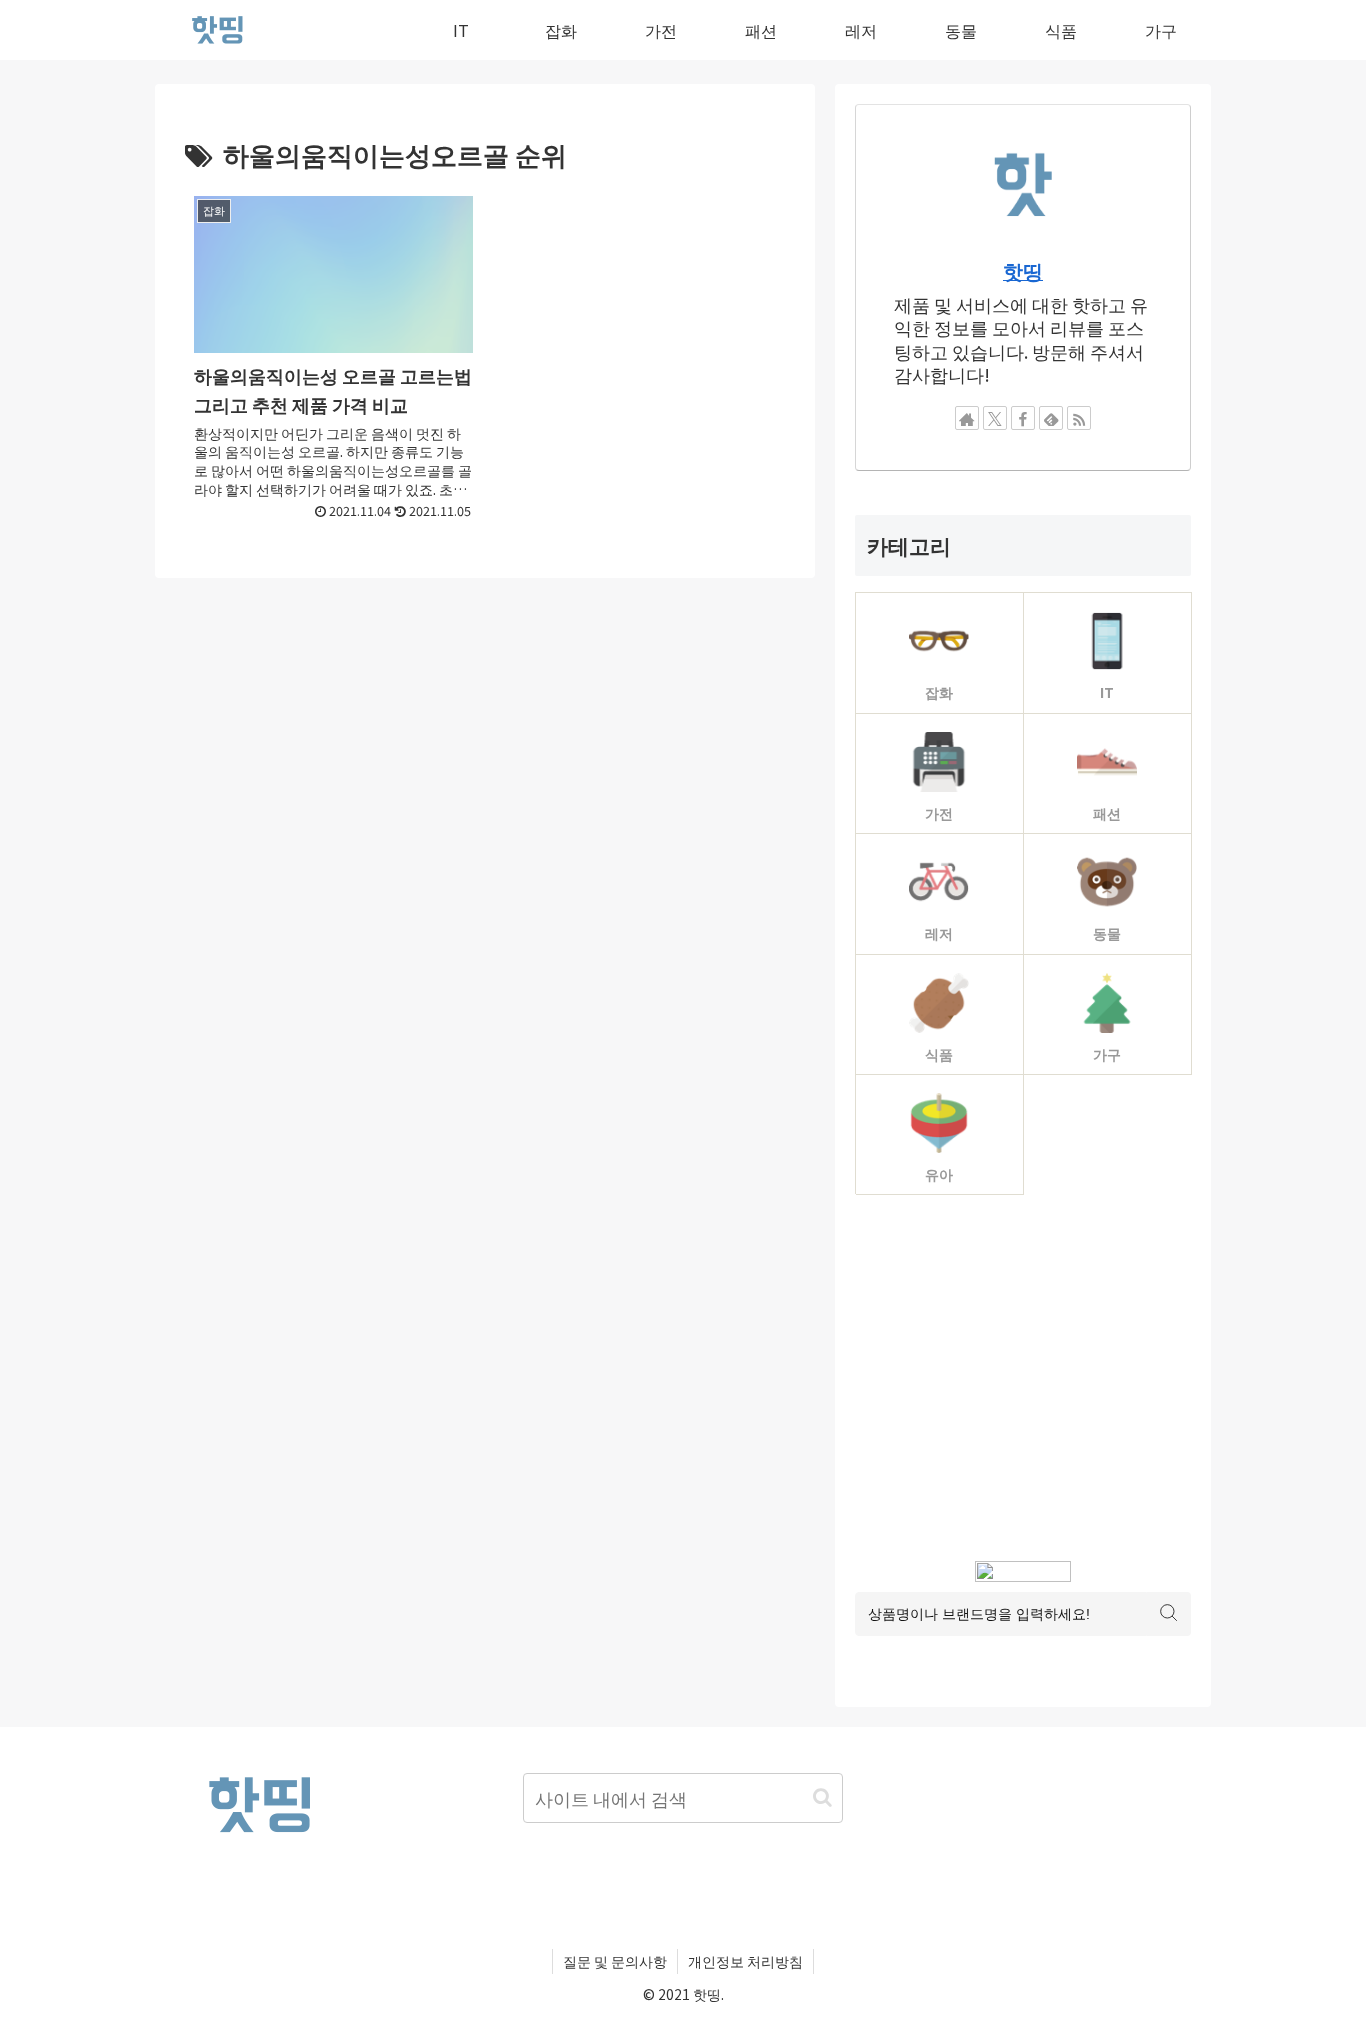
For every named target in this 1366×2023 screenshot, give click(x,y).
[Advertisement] (1023, 1378)
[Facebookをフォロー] (1023, 418)
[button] (822, 1797)
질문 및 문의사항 (615, 1961)
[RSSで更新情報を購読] (1079, 418)
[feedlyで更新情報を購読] (1051, 418)
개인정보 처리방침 (745, 1961)
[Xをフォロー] (995, 418)
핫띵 (1023, 270)
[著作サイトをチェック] (967, 418)
